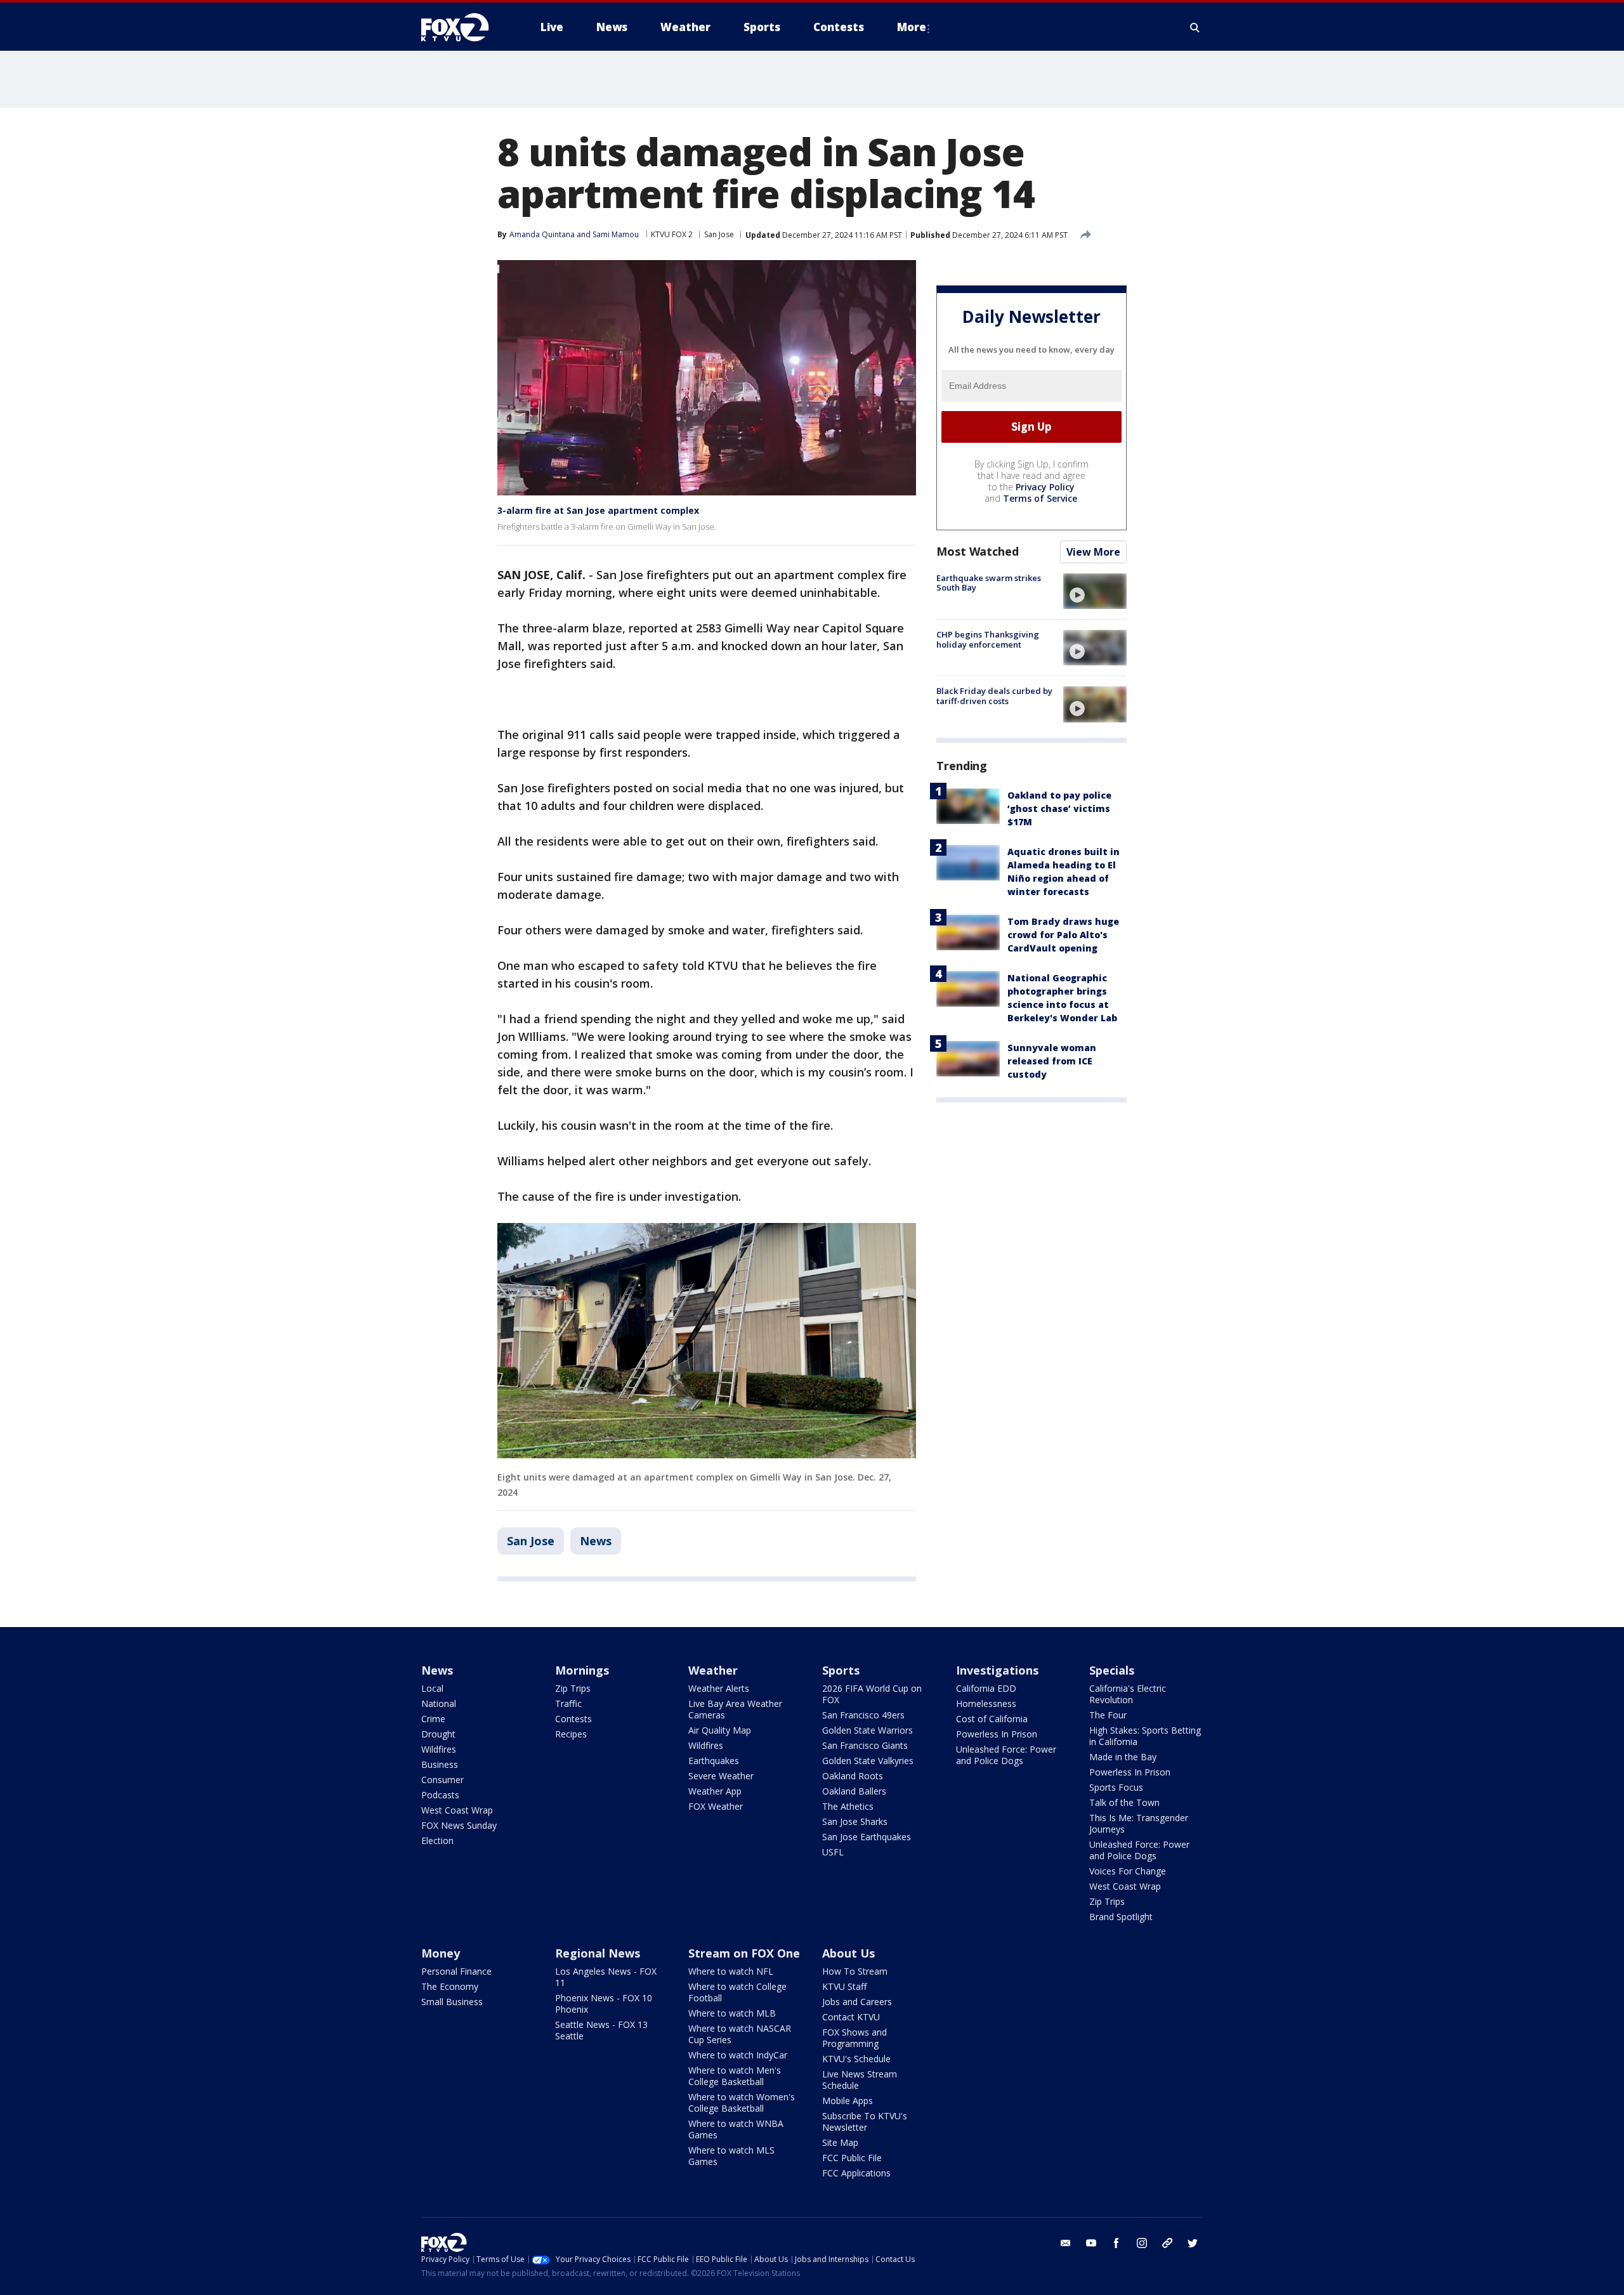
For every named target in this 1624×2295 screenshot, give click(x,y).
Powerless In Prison (997, 1734)
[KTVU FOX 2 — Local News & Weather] (463, 27)
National (439, 1703)
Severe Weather (721, 1776)
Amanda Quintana (542, 234)
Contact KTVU (851, 2017)
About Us (848, 1953)
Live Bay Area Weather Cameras (735, 1709)
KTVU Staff (844, 1986)
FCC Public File (852, 2158)
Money (441, 1953)
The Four (1108, 1715)
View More (1093, 552)
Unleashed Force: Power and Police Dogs (1006, 1755)
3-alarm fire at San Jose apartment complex (598, 510)
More (912, 27)
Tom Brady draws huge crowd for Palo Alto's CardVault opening (1063, 935)
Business (440, 1764)
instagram (1142, 2243)
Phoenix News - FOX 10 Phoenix (604, 2004)
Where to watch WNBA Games (736, 2129)
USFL (833, 1852)
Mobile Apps (848, 2101)
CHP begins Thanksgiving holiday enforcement (988, 639)
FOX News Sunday (459, 1825)
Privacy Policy (1045, 487)
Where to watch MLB (732, 2013)
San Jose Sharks (855, 1821)
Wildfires (439, 1749)
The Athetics (848, 1806)
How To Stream (855, 1971)
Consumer (442, 1780)
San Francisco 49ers (863, 1715)
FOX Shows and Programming (855, 2038)
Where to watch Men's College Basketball (735, 2076)
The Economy (450, 1986)
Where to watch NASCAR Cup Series (740, 2034)
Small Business (452, 2002)
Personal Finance (456, 1971)
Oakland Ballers (854, 1791)
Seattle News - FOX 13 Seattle (601, 2030)
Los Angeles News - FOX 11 (606, 1977)
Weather (713, 1670)
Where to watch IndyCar (738, 2055)
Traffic (568, 1703)
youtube (1091, 2243)
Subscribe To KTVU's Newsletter (865, 2122)
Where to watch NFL (731, 1971)
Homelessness (986, 1703)
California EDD (986, 1688)
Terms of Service (1040, 498)
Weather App (715, 1791)
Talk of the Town (1124, 1802)
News (596, 1541)
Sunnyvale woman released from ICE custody (1052, 1061)
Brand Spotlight (1121, 1917)
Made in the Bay (1123, 1757)
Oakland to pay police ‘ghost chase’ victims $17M (1059, 808)
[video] (1095, 591)
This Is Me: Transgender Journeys (1139, 1823)
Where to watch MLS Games (731, 2156)
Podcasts (440, 1795)
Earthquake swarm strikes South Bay (989, 583)
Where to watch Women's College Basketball (742, 2102)
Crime (433, 1719)
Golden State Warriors (868, 1730)
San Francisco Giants (865, 1745)
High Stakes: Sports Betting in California (1145, 1736)
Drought (438, 1734)
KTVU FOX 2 (672, 234)
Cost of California (992, 1719)
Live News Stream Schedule (860, 2080)
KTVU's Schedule (856, 2059)
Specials (1112, 1670)
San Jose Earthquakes (867, 1837)
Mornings (582, 1670)
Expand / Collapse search (1195, 27)
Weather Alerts (719, 1688)
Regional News (598, 1953)
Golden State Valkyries (868, 1761)
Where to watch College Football (737, 1992)
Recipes (571, 1734)
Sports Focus (1116, 1787)
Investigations (997, 1670)
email (1066, 2243)
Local (432, 1688)
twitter (1193, 2243)
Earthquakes (714, 1761)
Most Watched (978, 551)
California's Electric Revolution (1128, 1694)
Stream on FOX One (744, 1953)
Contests (573, 1719)
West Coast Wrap (457, 1810)
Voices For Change (1128, 1871)
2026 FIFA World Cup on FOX (872, 1694)
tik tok (1167, 2243)
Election (437, 1841)
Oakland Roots (853, 1776)
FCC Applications (856, 2173)
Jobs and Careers (857, 2002)
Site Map (840, 2142)
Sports (841, 1670)
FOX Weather (716, 1806)
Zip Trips (573, 1688)
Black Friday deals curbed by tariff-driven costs (994, 696)
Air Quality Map (720, 1730)
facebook (1116, 2243)
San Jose (719, 234)
